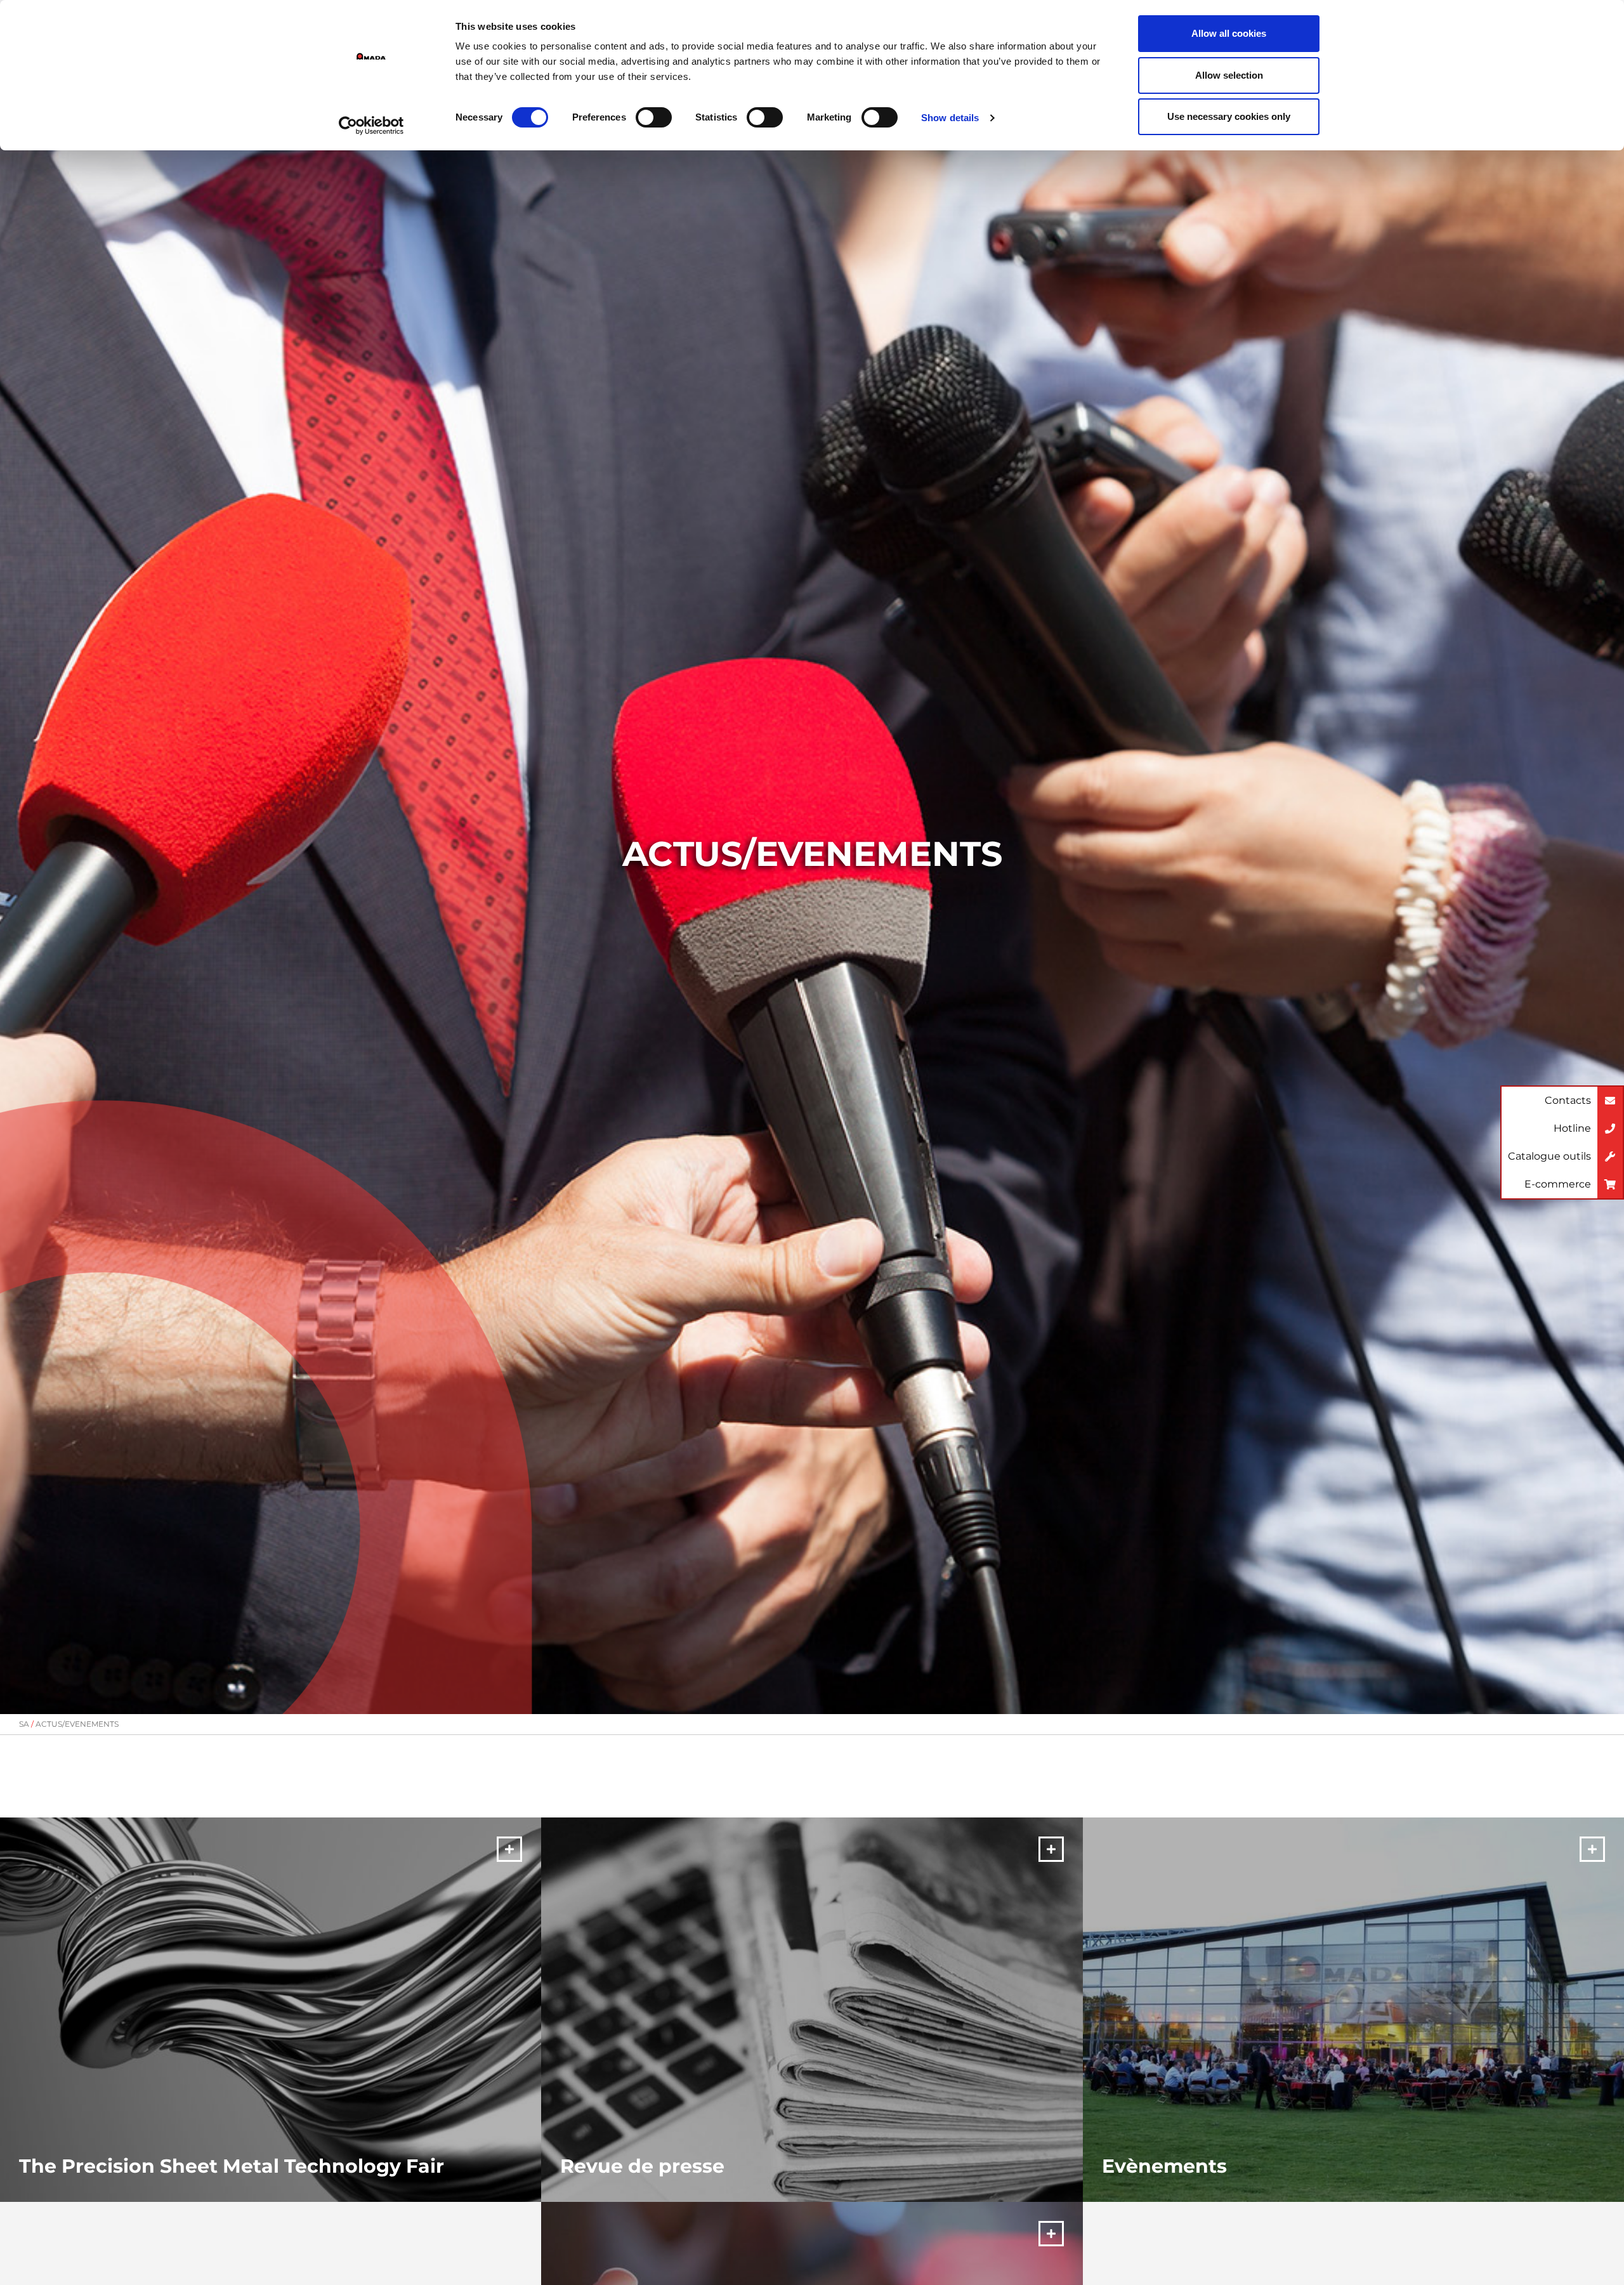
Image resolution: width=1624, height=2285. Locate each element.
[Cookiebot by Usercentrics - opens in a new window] (371, 126)
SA (24, 1724)
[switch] (654, 117)
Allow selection (1229, 75)
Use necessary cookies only (1229, 116)
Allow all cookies (1229, 33)
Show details (950, 118)
